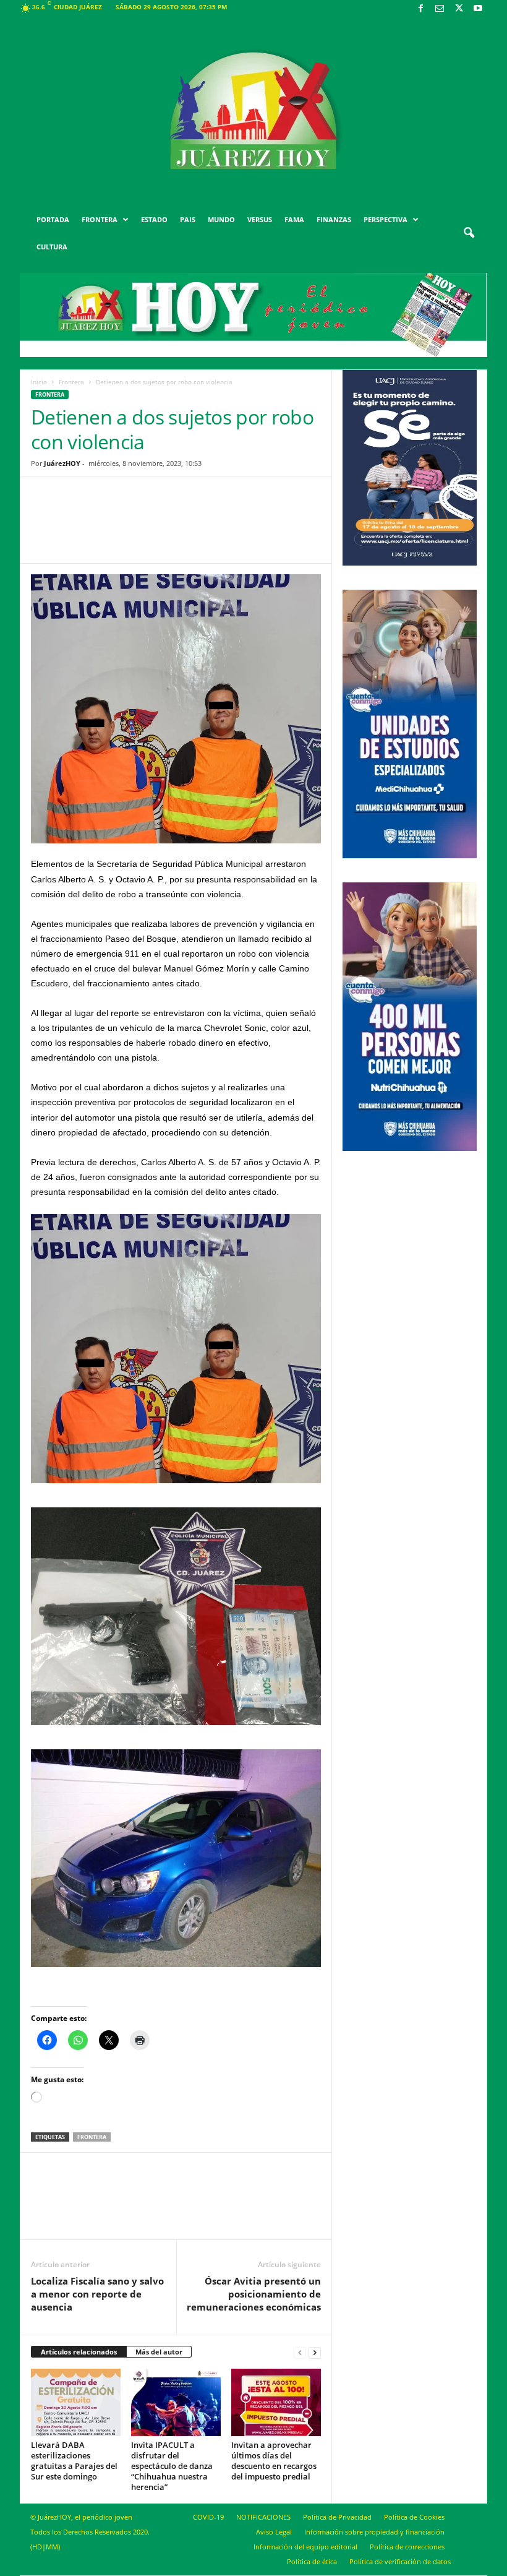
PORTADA (53, 219)
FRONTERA (100, 219)
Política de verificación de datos (400, 2561)
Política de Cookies (414, 2517)
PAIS (188, 219)
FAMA (294, 219)
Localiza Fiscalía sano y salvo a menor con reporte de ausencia (97, 2294)
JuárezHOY (62, 463)
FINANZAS (334, 219)
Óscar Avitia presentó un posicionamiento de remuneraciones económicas (254, 2294)
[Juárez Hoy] (253, 111)
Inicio (39, 382)
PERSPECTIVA (386, 219)
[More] (272, 529)
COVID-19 (208, 2517)
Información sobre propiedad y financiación (374, 2532)
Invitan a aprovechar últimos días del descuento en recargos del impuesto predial (274, 2461)
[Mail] (440, 9)
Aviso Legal (274, 2532)
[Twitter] (459, 9)
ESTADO (154, 219)
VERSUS (260, 219)
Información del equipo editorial (305, 2547)
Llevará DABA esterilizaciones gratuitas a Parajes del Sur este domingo (74, 2461)
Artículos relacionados (79, 2352)
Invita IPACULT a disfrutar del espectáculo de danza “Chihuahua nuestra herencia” (172, 2466)
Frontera (71, 382)
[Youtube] (478, 9)
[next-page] (315, 2352)
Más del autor (159, 2352)
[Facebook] (420, 9)
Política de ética (312, 2561)
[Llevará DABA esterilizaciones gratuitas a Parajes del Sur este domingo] (76, 2402)
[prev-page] (300, 2352)
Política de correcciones (407, 2547)
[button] (469, 233)
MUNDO (221, 219)
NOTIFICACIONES (263, 2517)
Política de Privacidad (337, 2517)
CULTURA (52, 247)
